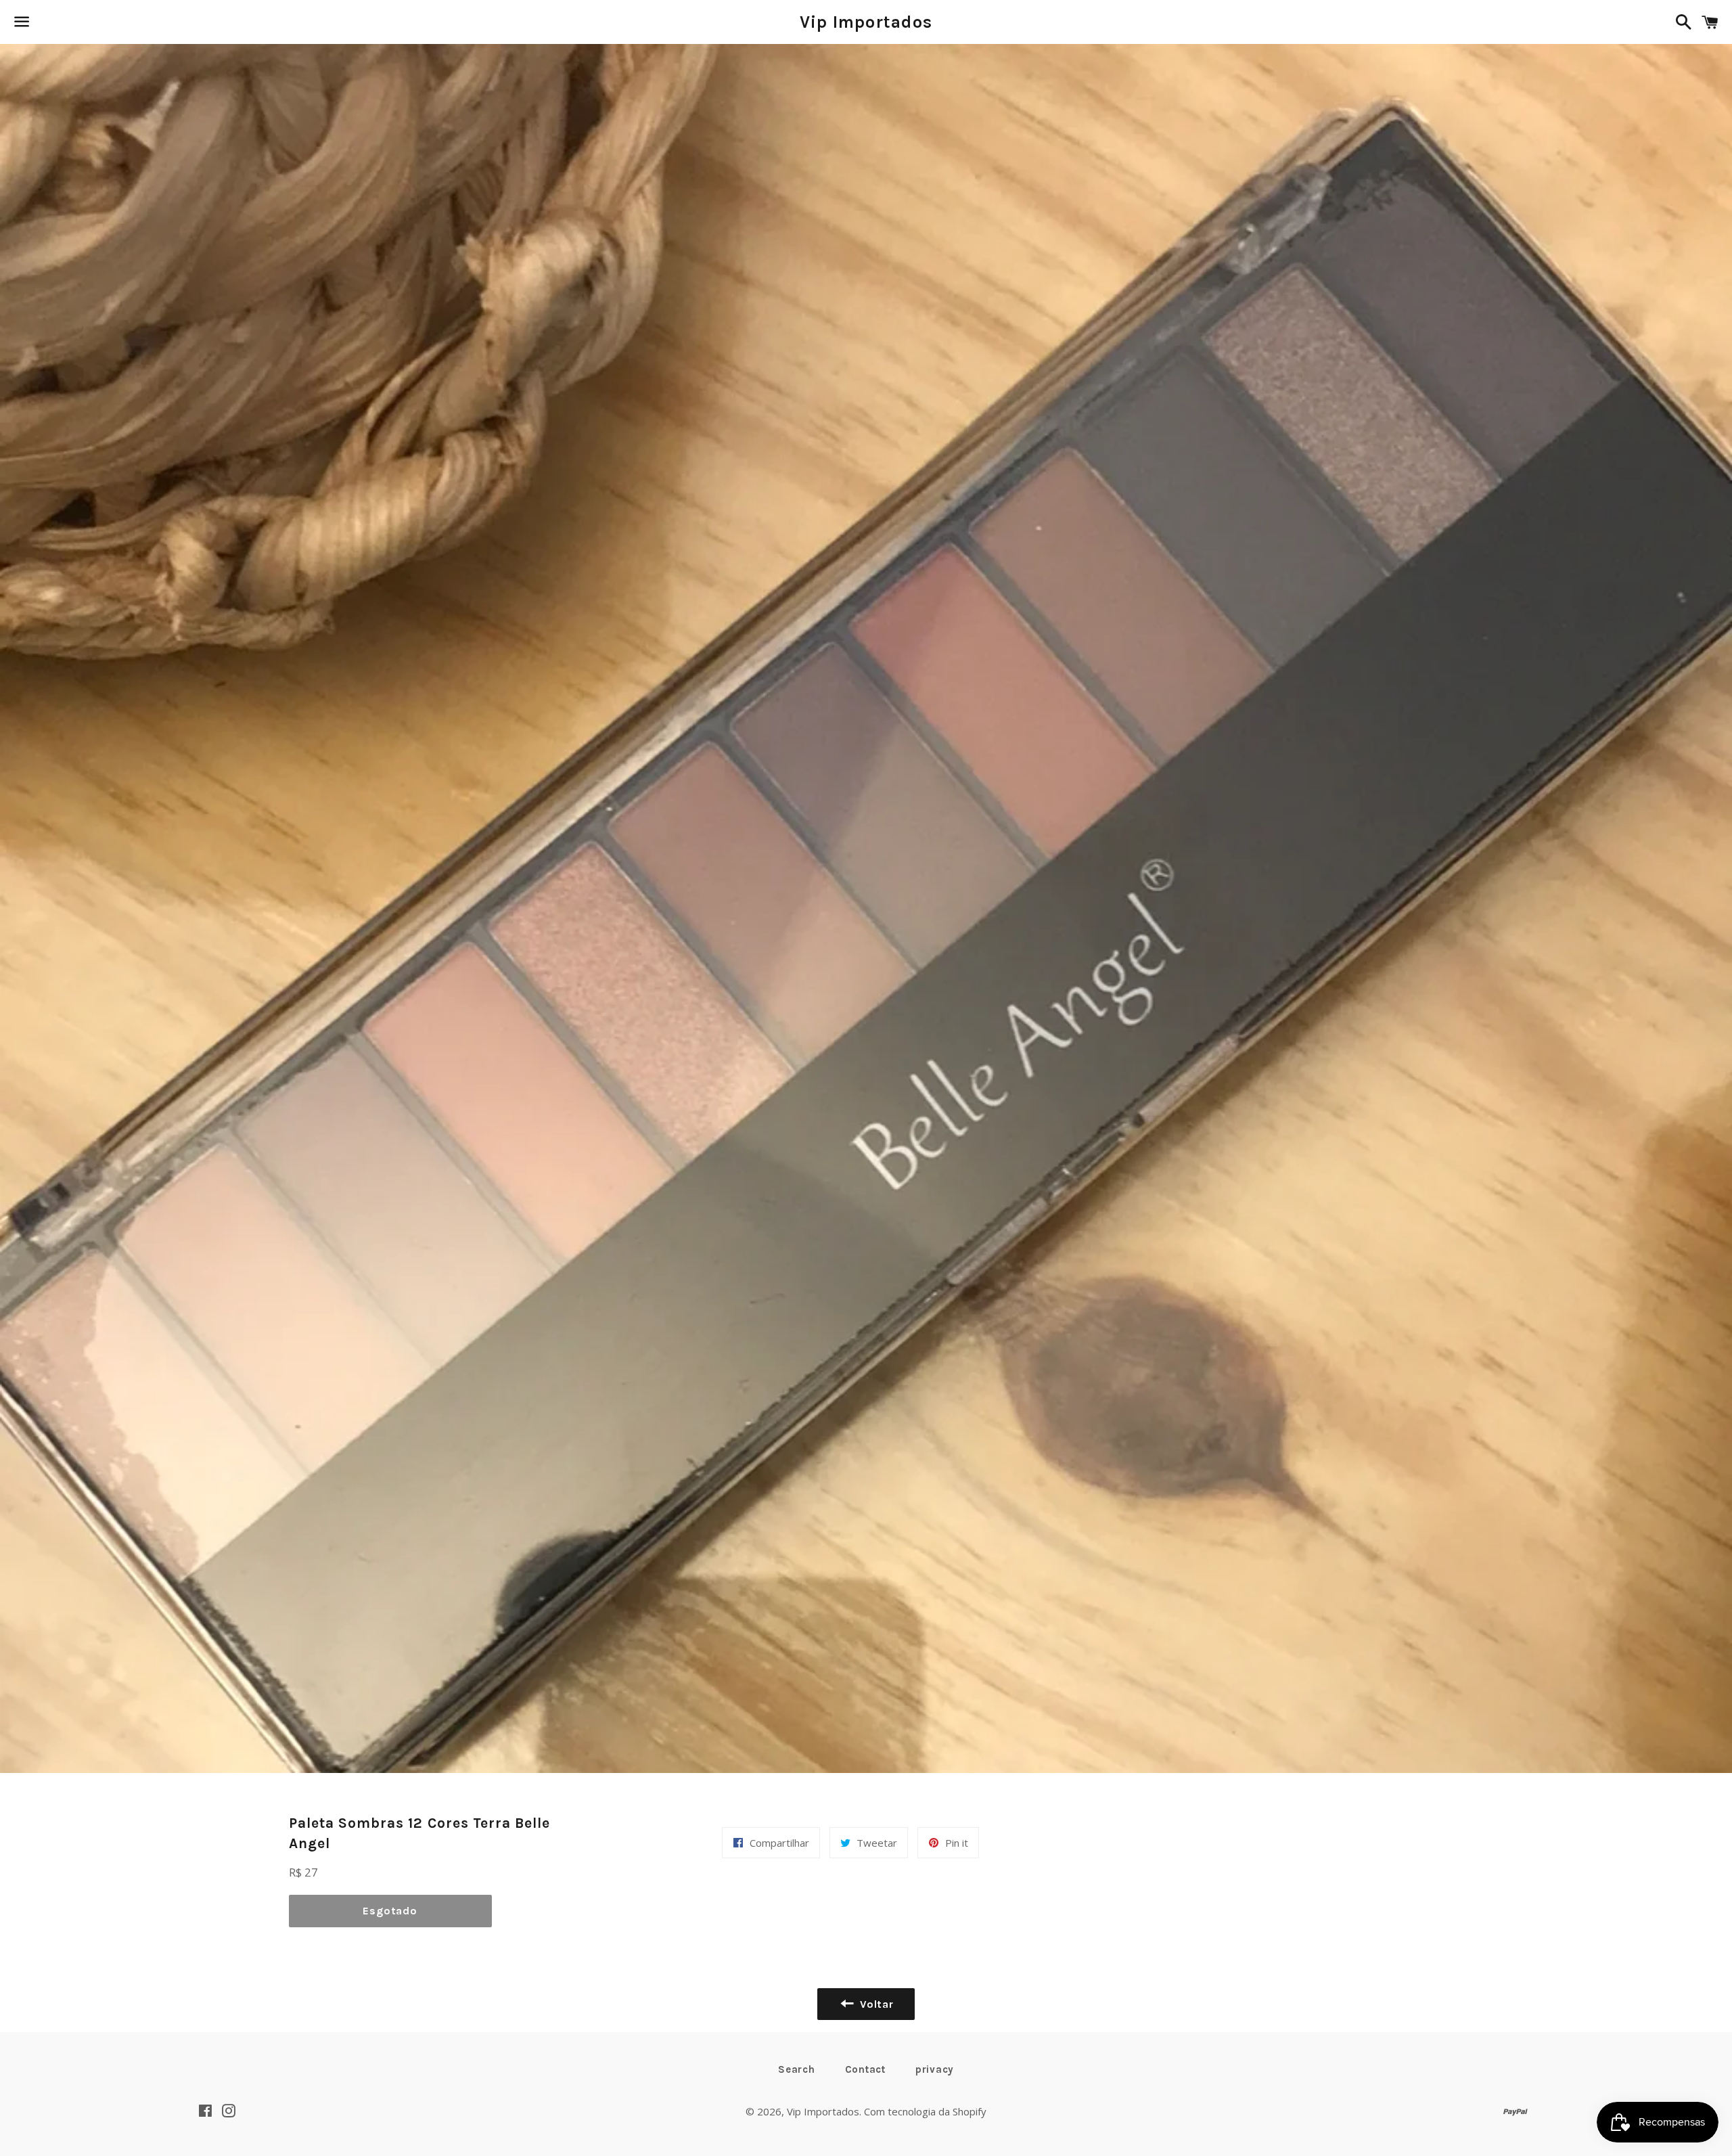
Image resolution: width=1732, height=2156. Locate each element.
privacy (935, 2069)
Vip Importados (866, 22)
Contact (865, 2069)
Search (797, 2069)
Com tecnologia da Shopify (925, 2111)
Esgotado (390, 1911)
